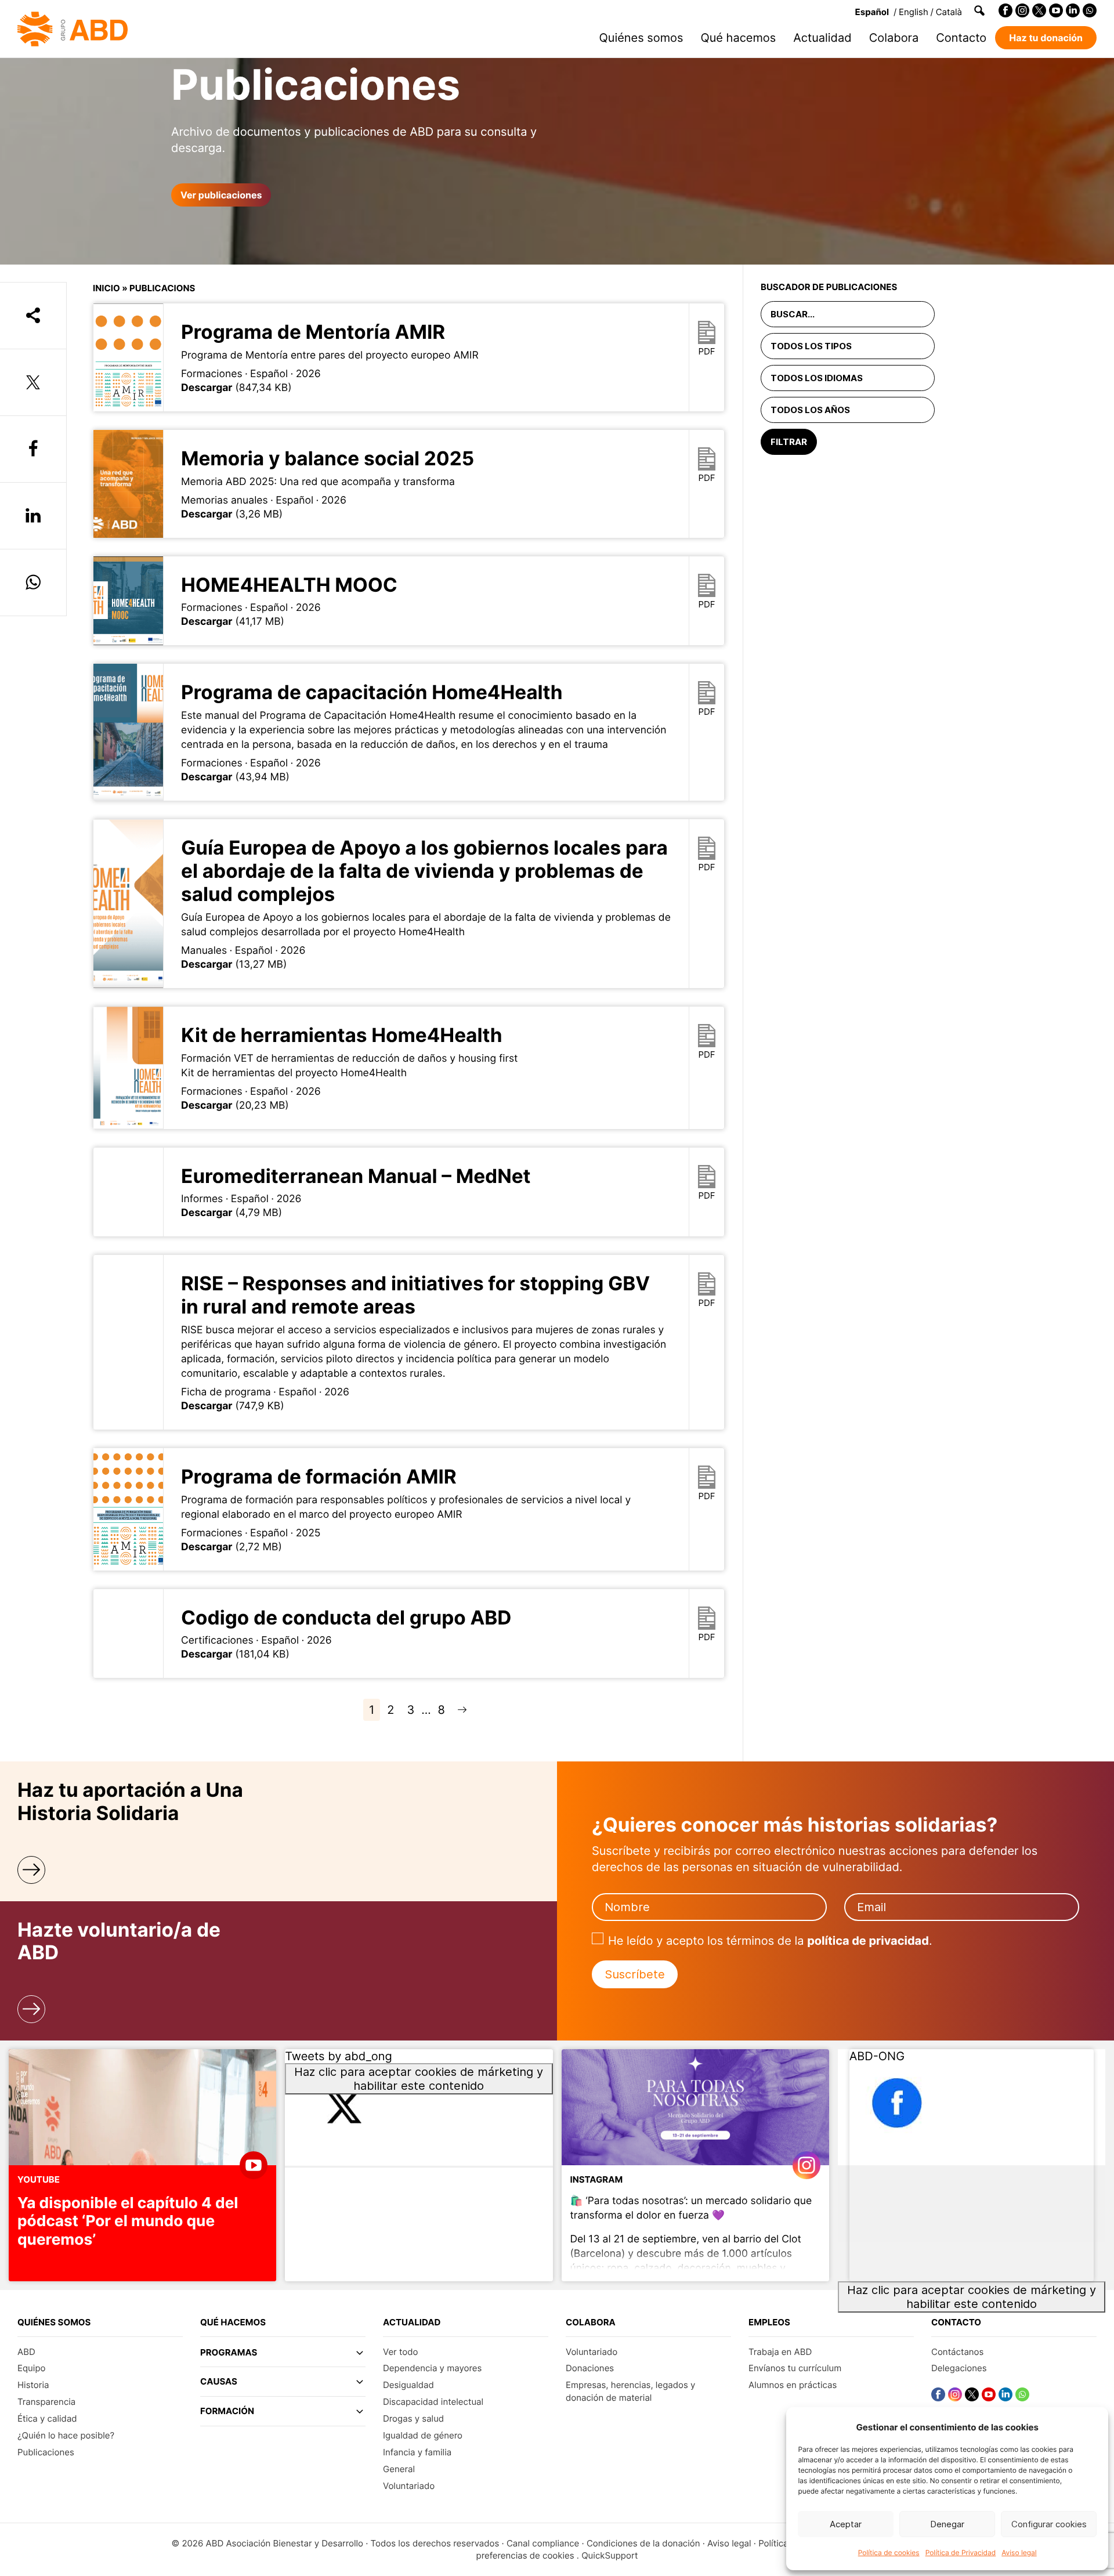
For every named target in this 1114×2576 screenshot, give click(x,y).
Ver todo (401, 2352)
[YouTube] (1056, 10)
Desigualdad (408, 2385)
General (399, 2469)
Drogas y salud (413, 2418)
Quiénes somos (641, 38)
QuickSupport (610, 2555)
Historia (33, 2385)
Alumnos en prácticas (793, 2385)
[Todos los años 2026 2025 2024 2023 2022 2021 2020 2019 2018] (848, 410)
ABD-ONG (877, 2056)
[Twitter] (1039, 10)
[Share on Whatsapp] (33, 583)
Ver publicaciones (221, 195)
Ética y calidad (47, 2418)
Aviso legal (1019, 2553)
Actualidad (822, 38)
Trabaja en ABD (780, 2352)
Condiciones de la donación (643, 2543)
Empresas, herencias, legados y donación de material (630, 2391)
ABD (26, 2352)
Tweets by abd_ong (414, 2071)
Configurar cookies (1049, 2524)
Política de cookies (889, 2553)
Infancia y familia (417, 2452)
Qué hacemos (738, 38)
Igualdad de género (423, 2435)
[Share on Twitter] (33, 383)
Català (949, 12)
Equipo (31, 2368)
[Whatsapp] (1090, 10)
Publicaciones (46, 2452)
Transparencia (46, 2402)
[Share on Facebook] (33, 449)
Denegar (947, 2524)
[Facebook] (1006, 10)
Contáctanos (957, 2352)
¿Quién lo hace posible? (66, 2435)
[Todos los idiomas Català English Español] (848, 378)
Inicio (106, 288)
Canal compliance (543, 2543)
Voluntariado (409, 2486)
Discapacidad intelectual (433, 2402)
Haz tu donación (1046, 38)
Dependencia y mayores (432, 2368)
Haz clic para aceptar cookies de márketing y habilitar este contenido (419, 2079)
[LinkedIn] (1073, 10)
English (914, 12)
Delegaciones (959, 2368)
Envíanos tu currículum (795, 2368)
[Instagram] (1022, 10)
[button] (283, 2357)
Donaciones (590, 2368)
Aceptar (846, 2524)
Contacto (961, 38)
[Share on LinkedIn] (33, 516)
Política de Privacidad (961, 2553)
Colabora (894, 38)
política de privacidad (868, 1941)
